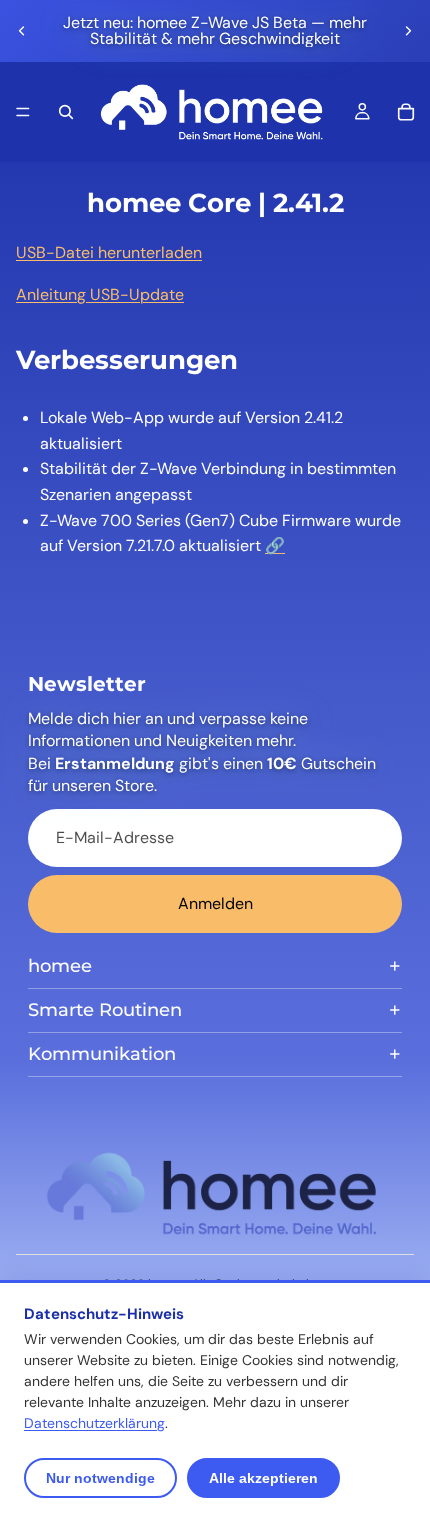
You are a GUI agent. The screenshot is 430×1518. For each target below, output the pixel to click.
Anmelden (215, 903)
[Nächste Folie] (408, 31)
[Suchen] (66, 112)
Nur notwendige (100, 1478)
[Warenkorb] (406, 112)
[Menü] (23, 112)
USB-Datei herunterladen (109, 252)
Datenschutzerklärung (94, 1423)
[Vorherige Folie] (22, 31)
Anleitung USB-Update (100, 294)
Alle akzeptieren (263, 1478)
